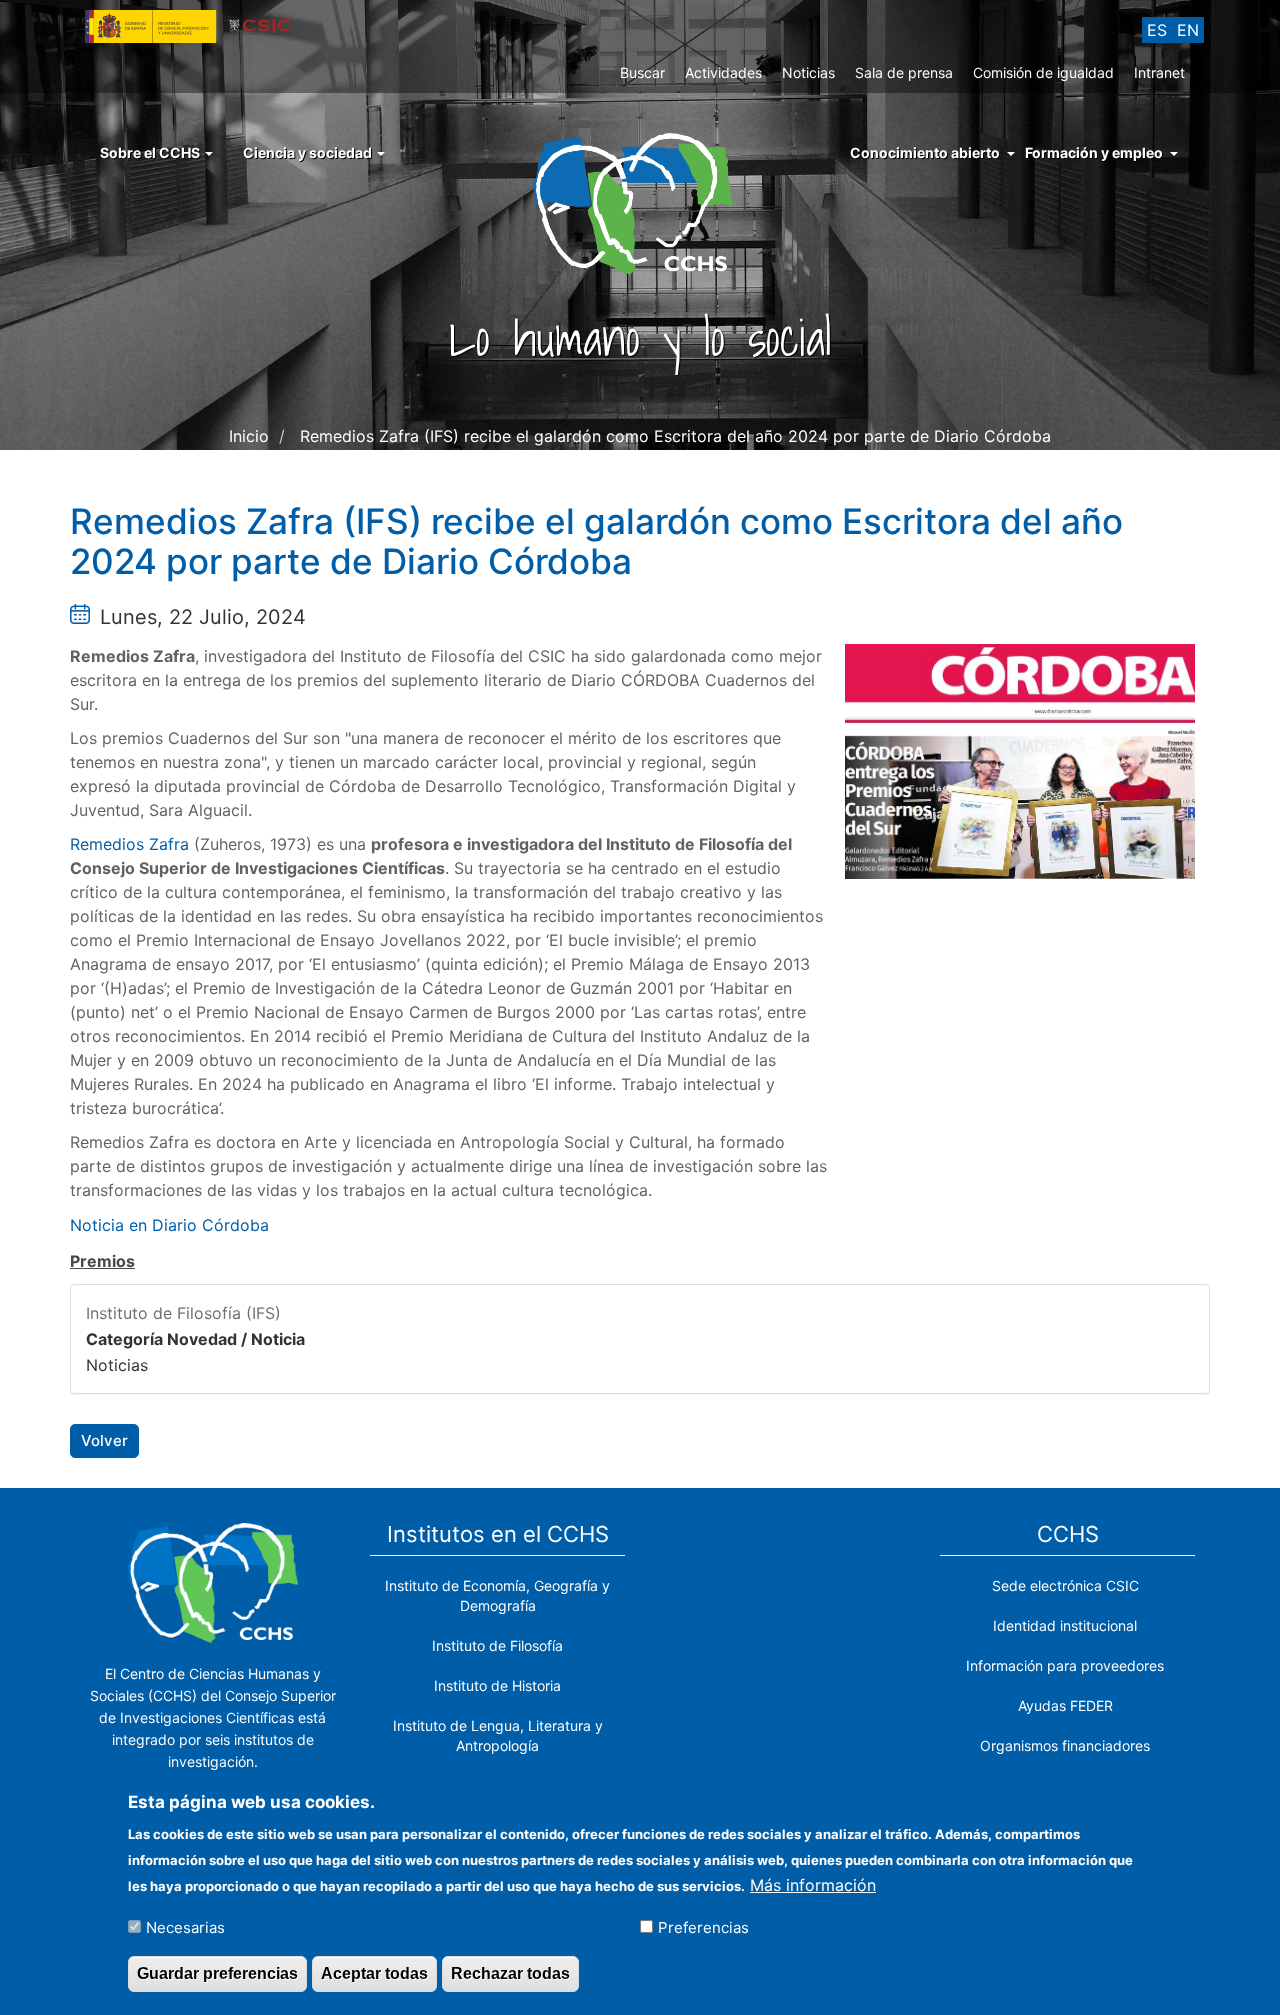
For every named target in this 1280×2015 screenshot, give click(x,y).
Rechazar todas (510, 1973)
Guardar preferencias (217, 1973)
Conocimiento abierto (925, 152)
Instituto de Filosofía (497, 1645)
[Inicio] (640, 202)
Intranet (1159, 72)
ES (1157, 30)
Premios (102, 1261)
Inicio (249, 436)
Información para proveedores (1065, 1665)
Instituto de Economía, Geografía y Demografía (497, 1595)
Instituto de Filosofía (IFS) (183, 1313)
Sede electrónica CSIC (1065, 1585)
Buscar (642, 72)
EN (1188, 30)
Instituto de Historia (497, 1685)
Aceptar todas (374, 1973)
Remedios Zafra (129, 844)
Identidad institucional (1065, 1625)
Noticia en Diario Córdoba (169, 1225)
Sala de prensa (904, 72)
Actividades (723, 72)
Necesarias (185, 1926)
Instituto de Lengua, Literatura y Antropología (498, 1735)
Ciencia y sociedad (309, 152)
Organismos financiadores (1065, 1745)
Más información (813, 1884)
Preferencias (703, 1926)
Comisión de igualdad (1043, 72)
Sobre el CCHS (151, 152)
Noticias (808, 72)
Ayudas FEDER (1065, 1705)
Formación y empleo (1094, 152)
